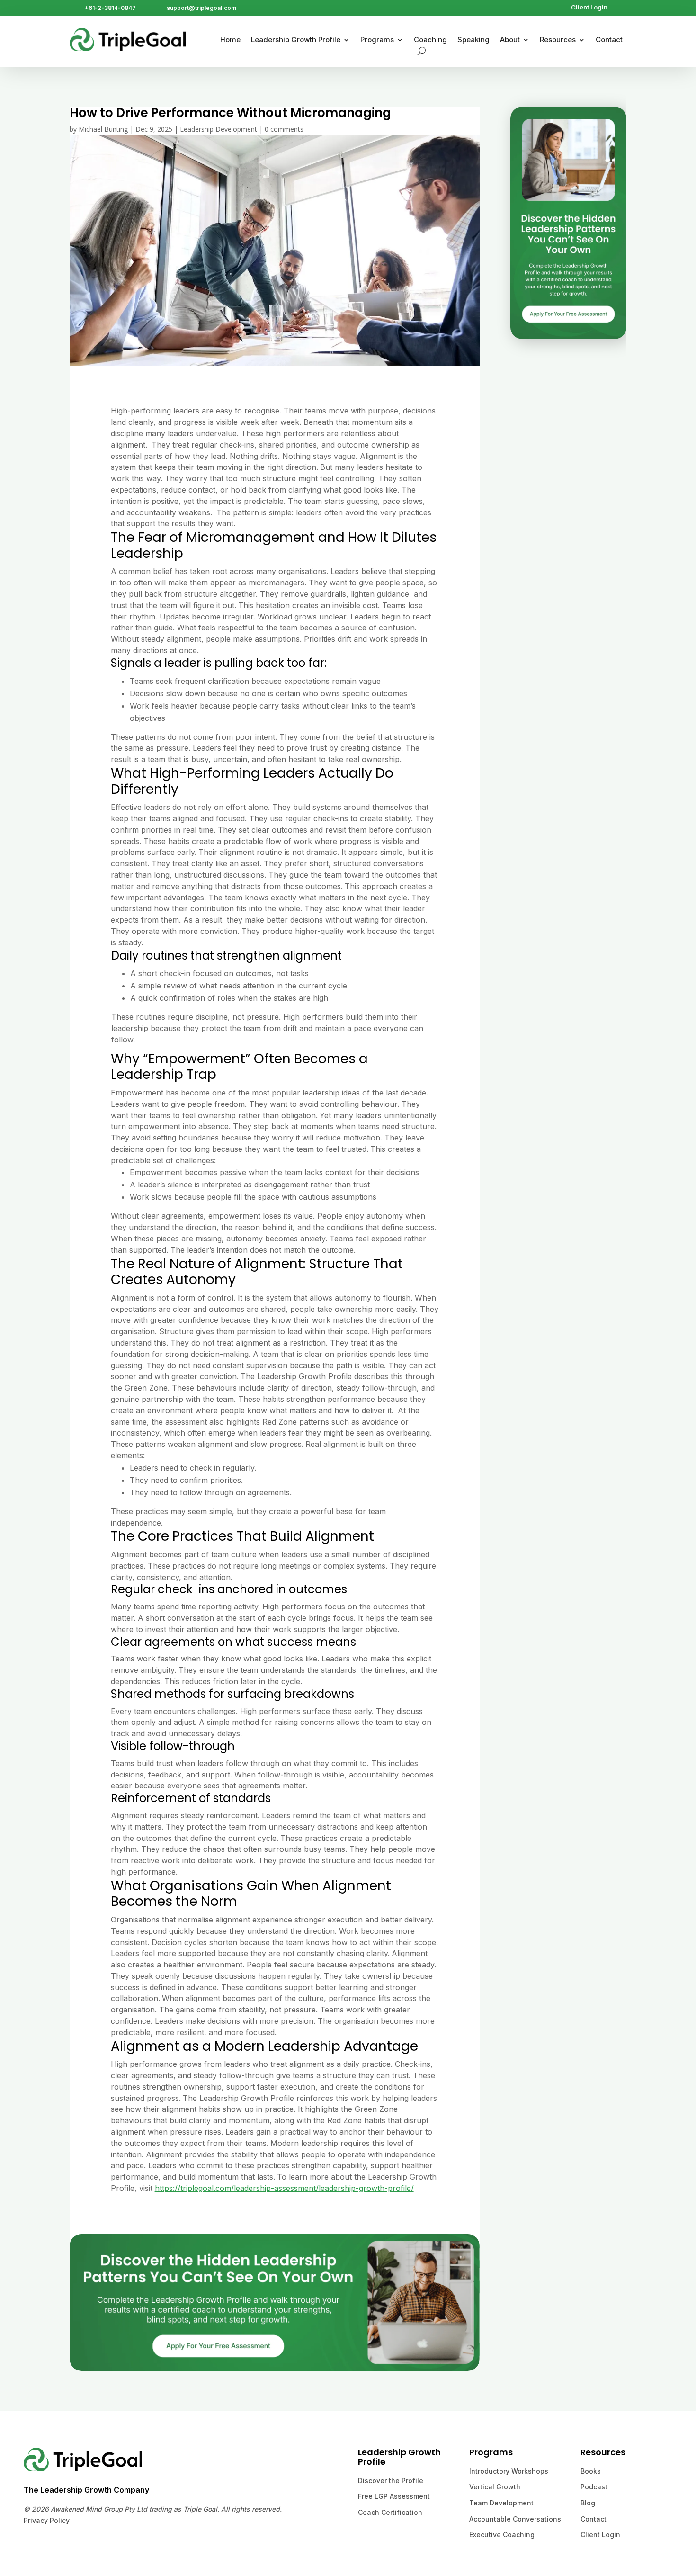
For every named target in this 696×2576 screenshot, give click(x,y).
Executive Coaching (502, 2535)
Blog (588, 2503)
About (510, 40)
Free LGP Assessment (394, 2496)
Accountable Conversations (515, 2519)
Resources (558, 40)
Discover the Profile (391, 2481)
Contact (609, 40)
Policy (59, 2520)
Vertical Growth (495, 2487)
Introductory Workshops (509, 2471)
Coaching (430, 40)
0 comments (284, 129)
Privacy (36, 2520)
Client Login (589, 7)
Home (230, 40)
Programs (377, 40)
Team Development (501, 2503)
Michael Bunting (103, 129)
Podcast (594, 2487)
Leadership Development (219, 129)
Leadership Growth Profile (296, 40)
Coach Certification (390, 2512)
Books (591, 2471)
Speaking (473, 40)
